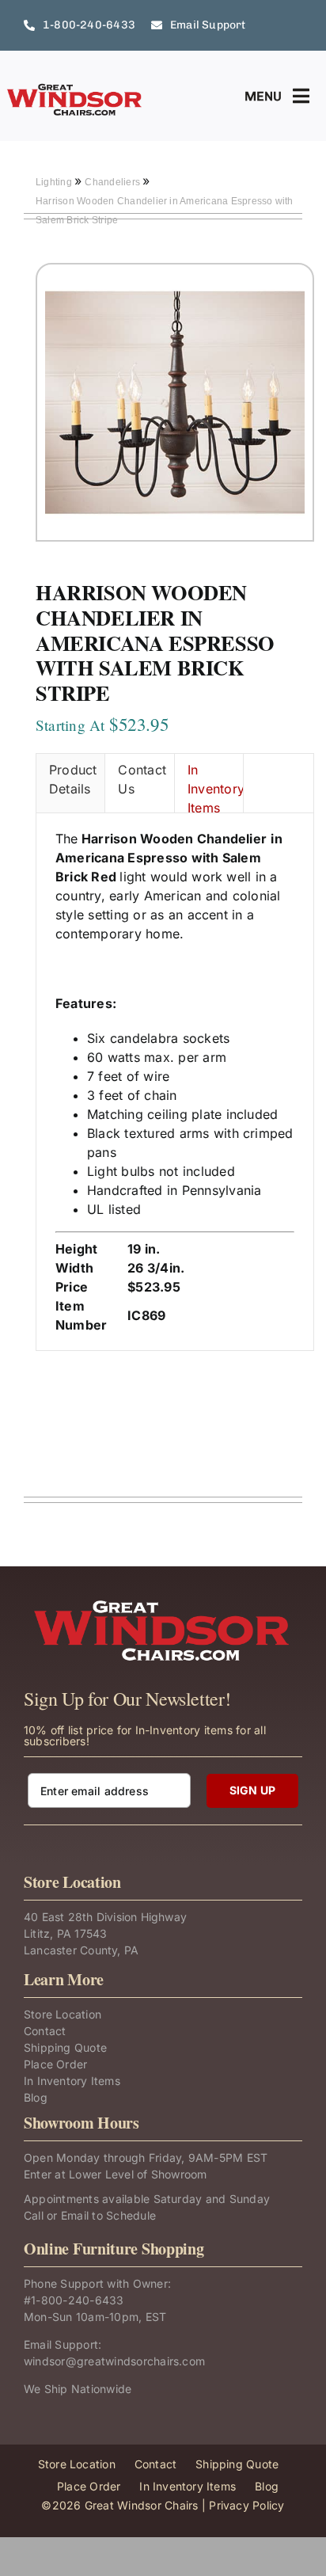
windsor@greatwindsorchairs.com (114, 2361)
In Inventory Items (216, 787)
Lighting (55, 182)
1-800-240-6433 (77, 2300)
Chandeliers (114, 182)
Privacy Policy (246, 2505)
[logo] (75, 89)
